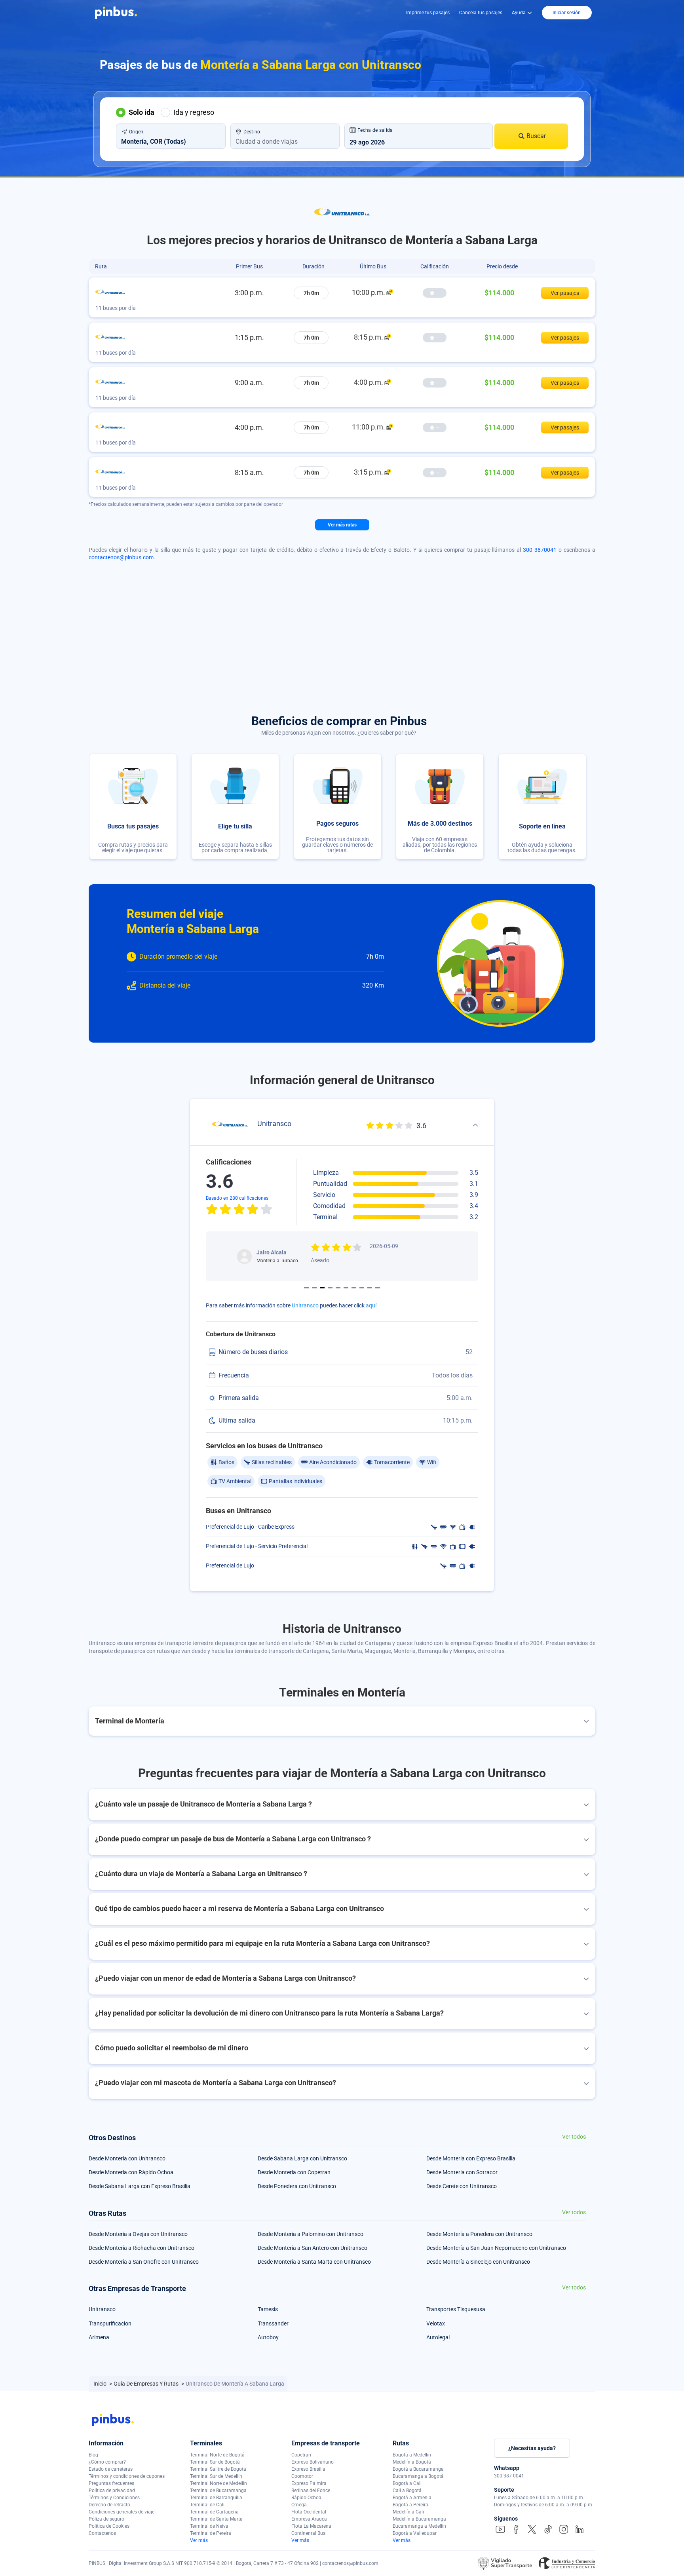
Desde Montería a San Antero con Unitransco (313, 2248)
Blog (93, 2455)
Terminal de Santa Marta (216, 2519)
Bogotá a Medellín (412, 2455)
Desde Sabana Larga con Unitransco (302, 2158)
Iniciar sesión (567, 13)
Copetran (301, 2455)
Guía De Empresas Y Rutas (147, 2384)
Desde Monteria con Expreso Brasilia (471, 2158)
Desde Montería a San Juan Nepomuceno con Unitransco (496, 2248)
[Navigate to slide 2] (314, 1288)
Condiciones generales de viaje (122, 2512)
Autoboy (268, 2337)
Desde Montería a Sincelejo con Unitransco (478, 2262)
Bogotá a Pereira (410, 2505)
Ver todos (574, 2137)
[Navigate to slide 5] (338, 1288)
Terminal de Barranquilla (216, 2498)
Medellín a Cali (408, 2512)
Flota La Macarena (311, 2526)
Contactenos (102, 2533)
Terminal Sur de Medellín (216, 2476)
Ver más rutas (342, 525)
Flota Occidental (309, 2512)
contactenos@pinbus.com (121, 557)
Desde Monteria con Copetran (294, 2172)
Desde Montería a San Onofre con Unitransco (144, 2262)
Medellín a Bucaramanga (419, 2519)
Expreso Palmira (309, 2483)
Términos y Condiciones (114, 2498)
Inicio (101, 2384)
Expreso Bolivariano (313, 2462)
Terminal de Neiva (209, 2526)
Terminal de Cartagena (214, 2512)
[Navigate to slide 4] (330, 1288)
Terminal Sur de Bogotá (215, 2462)
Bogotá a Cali (407, 2483)
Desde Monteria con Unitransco (127, 2158)
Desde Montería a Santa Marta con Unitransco (314, 2262)
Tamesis (268, 2309)
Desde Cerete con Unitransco (462, 2186)
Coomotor (302, 2476)
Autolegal (438, 2337)
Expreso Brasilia (308, 2469)
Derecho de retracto (109, 2505)
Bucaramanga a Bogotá (418, 2476)
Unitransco (305, 1305)
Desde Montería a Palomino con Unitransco (311, 2234)
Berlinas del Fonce (311, 2491)
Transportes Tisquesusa (456, 2309)
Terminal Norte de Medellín (218, 2483)
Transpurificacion (110, 2323)
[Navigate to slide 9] (370, 1288)
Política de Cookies (109, 2526)
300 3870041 (540, 550)
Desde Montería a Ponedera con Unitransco (479, 2234)
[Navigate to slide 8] (362, 1288)
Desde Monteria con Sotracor (462, 2172)
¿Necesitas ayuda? (532, 2448)
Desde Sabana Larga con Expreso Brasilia (140, 2186)
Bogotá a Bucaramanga (418, 2469)
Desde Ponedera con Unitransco (297, 2186)
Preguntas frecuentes (111, 2483)
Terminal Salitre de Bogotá (218, 2469)
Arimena (99, 2337)
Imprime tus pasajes (428, 13)
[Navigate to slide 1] (306, 1288)
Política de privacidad (112, 2491)
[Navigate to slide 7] (354, 1288)
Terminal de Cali (207, 2505)
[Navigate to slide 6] (346, 1288)
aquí (371, 1305)
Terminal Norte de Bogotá (217, 2455)
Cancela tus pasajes (481, 13)
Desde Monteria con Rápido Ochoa (131, 2172)
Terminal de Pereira (211, 2533)
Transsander (273, 2323)
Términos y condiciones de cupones (127, 2476)
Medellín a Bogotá (412, 2462)
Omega (299, 2505)
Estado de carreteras (111, 2469)
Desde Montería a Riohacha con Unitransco (142, 2248)
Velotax (436, 2323)
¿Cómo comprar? (107, 2462)
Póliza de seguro (106, 2519)
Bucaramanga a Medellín (419, 2526)
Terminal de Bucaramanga (218, 2491)
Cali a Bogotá (407, 2491)
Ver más (199, 2540)
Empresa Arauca (309, 2519)
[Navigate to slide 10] (378, 1288)
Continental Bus (308, 2533)
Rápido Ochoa (306, 2498)
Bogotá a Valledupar (415, 2533)
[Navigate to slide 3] (322, 1288)
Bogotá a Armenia (412, 2498)
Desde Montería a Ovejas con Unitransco (138, 2234)
